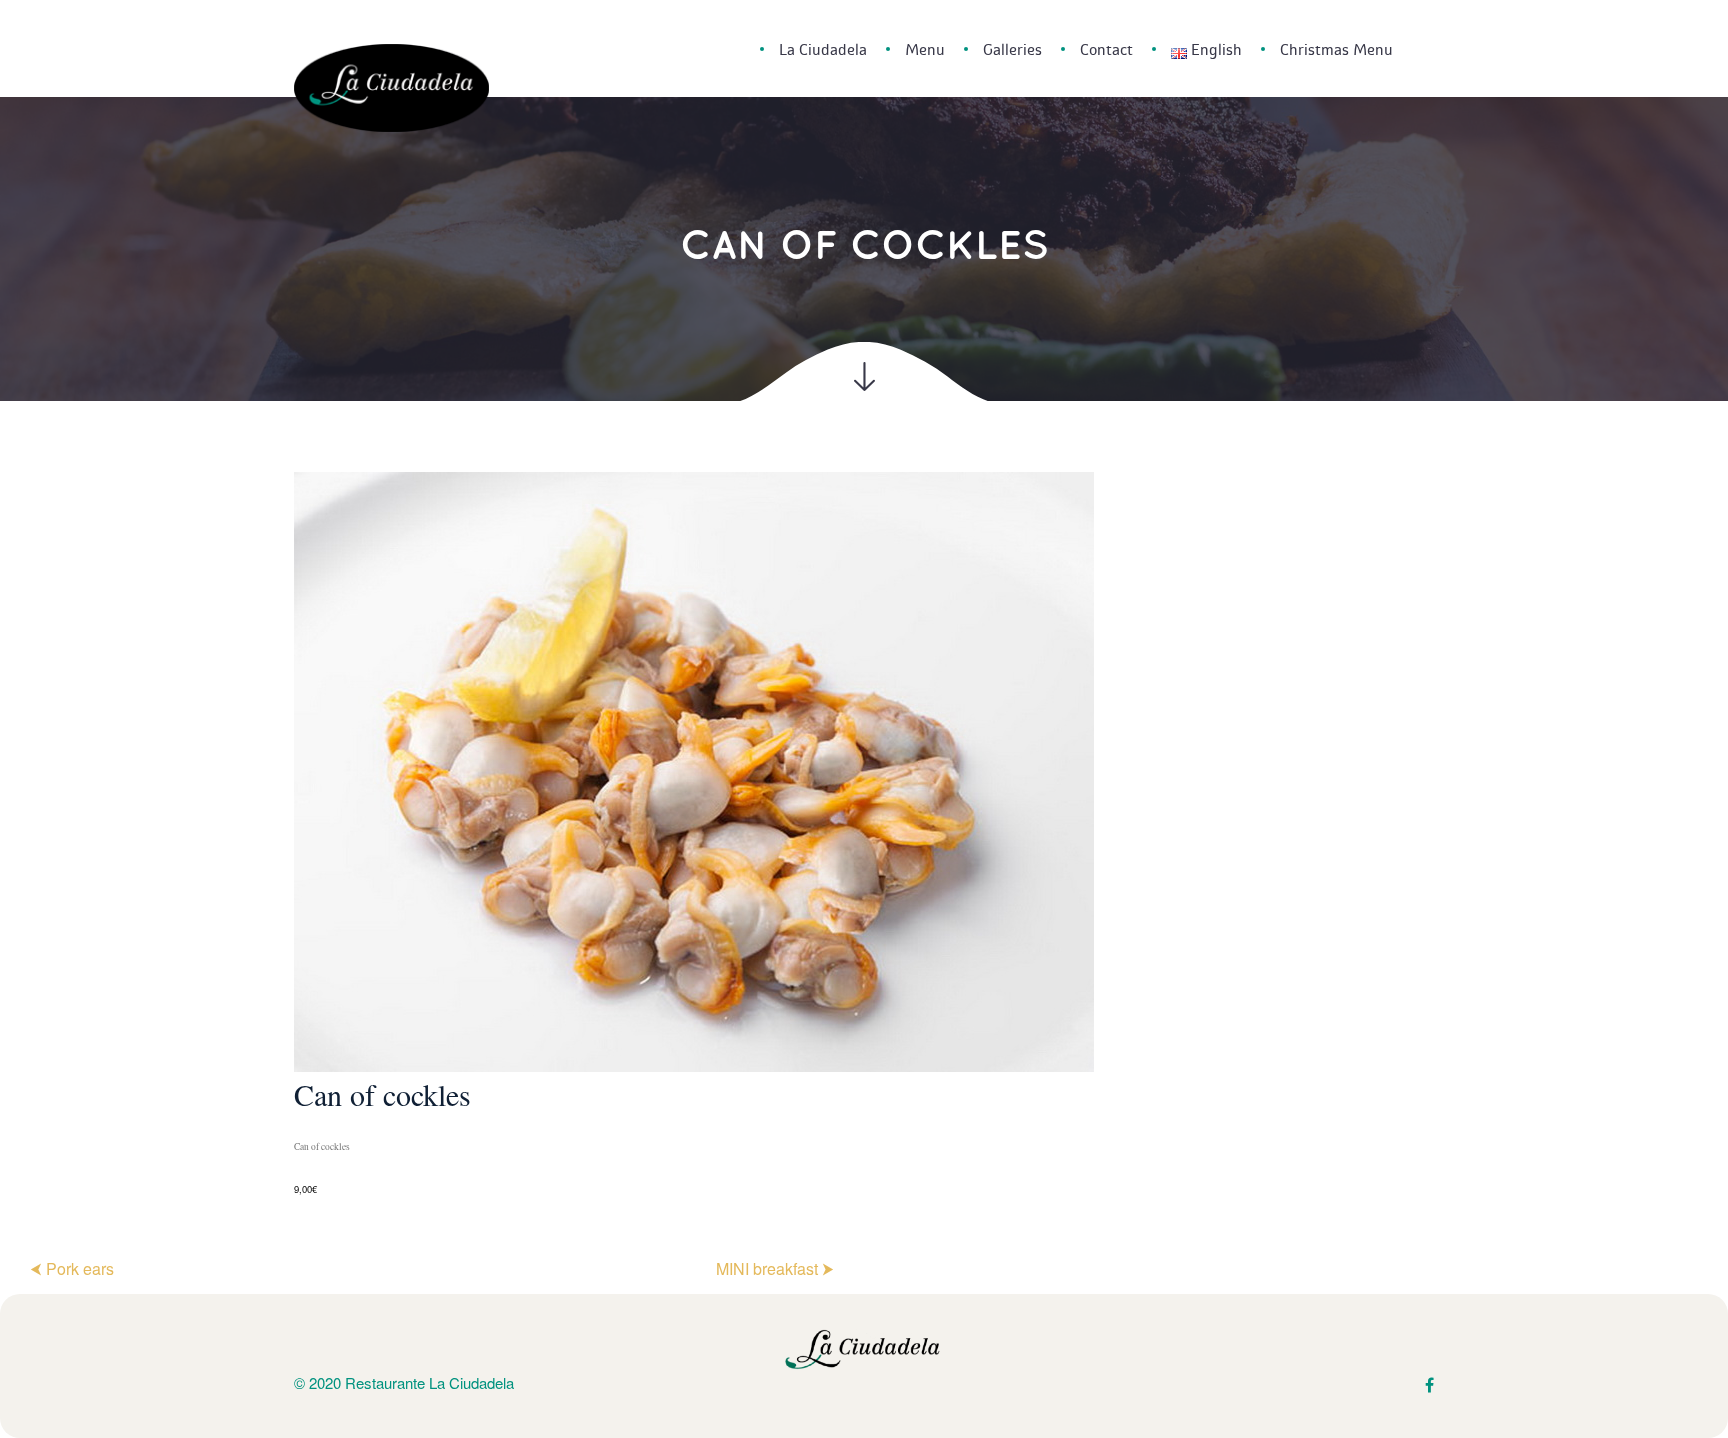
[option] (864, 835)
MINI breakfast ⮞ (775, 1268)
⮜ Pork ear (72, 1268)
